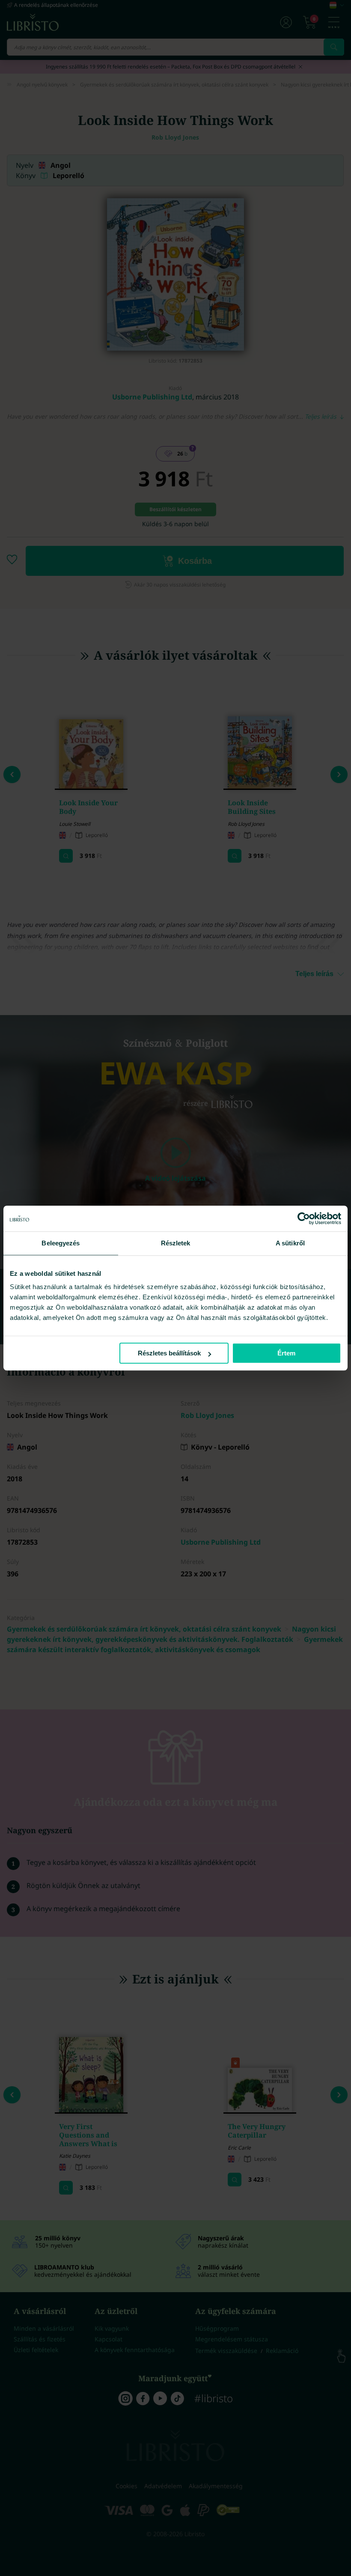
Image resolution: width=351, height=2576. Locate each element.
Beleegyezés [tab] (61, 1243)
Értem (286, 1353)
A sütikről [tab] (290, 1243)
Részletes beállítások (169, 1353)
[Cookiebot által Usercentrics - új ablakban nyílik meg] (304, 1218)
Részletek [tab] (176, 1243)
